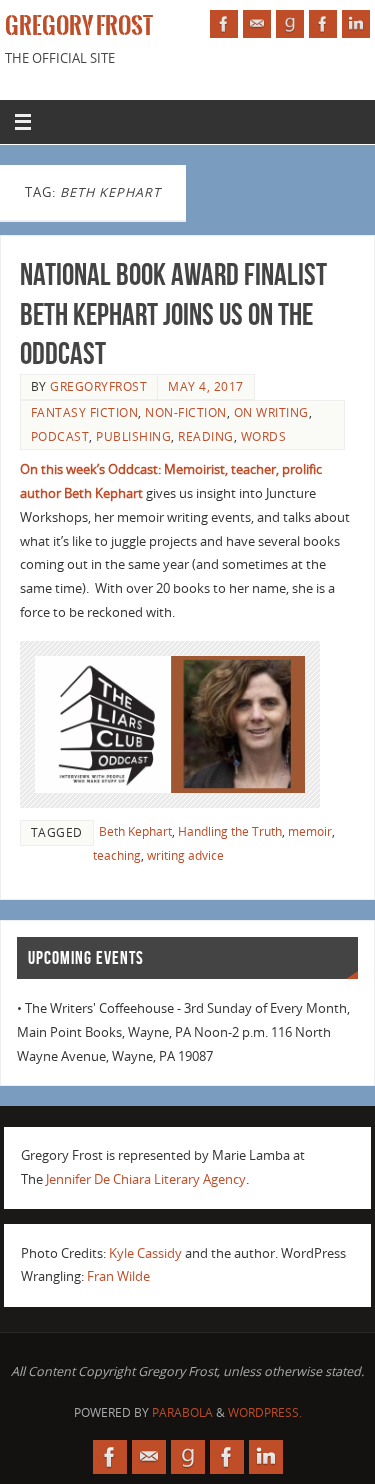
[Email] (257, 24)
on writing (271, 412)
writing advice (185, 855)
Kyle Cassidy (145, 1253)
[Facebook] (224, 24)
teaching (117, 855)
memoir (310, 831)
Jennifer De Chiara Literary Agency (146, 1179)
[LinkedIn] (356, 24)
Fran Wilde (118, 1276)
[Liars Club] (323, 24)
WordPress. (265, 1412)
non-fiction (186, 412)
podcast (60, 436)
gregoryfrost (98, 386)
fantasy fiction (85, 412)
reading (206, 436)
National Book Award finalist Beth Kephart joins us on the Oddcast (173, 314)
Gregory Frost (79, 26)
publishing (133, 436)
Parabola (182, 1412)
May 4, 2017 (206, 386)
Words (264, 436)
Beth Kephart (135, 831)
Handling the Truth (230, 831)
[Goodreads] (290, 24)
